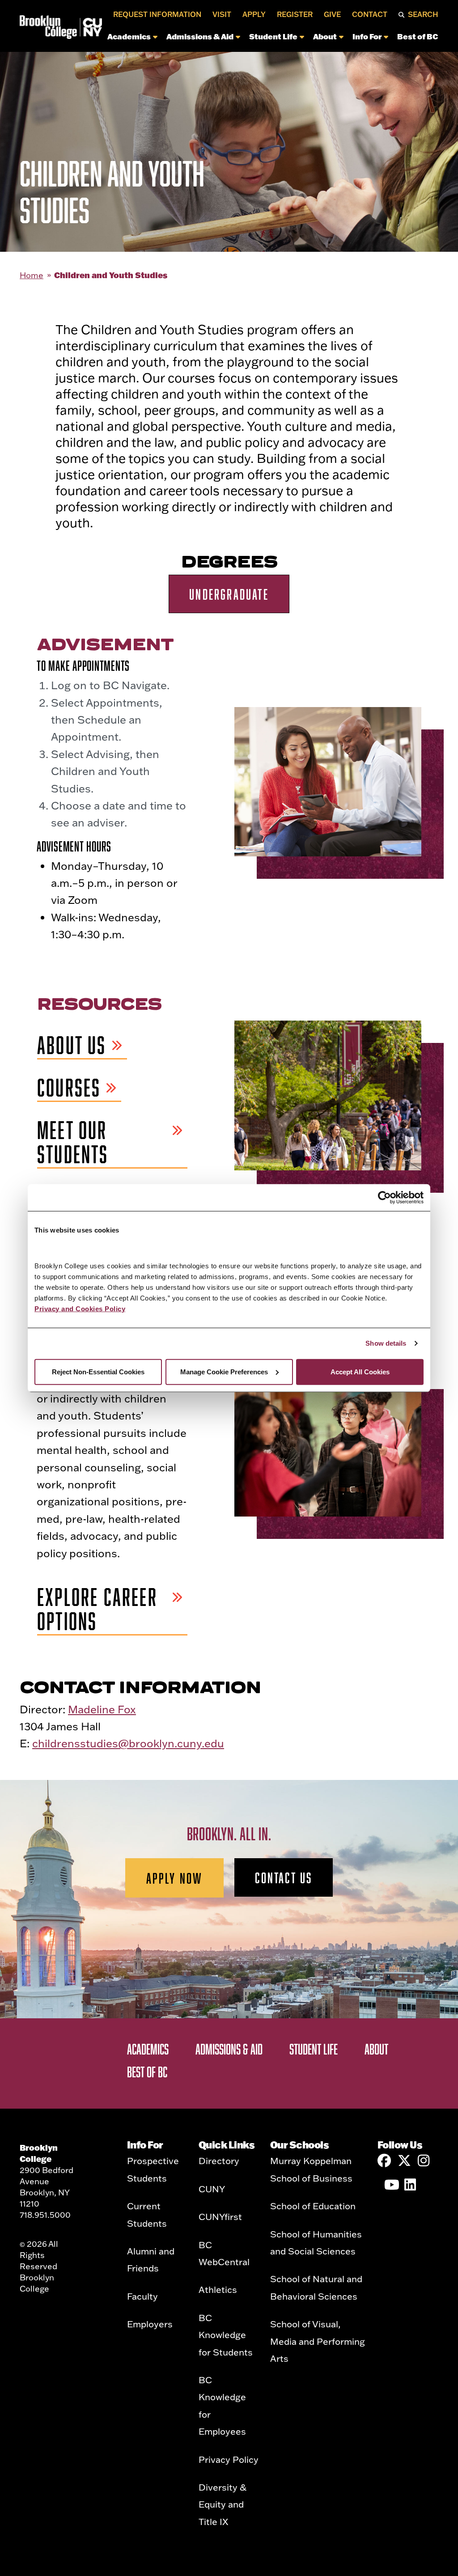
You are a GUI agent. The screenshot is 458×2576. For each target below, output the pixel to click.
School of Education (313, 2206)
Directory (219, 2161)
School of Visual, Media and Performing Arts (318, 2341)
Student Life (273, 36)
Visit (222, 14)
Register (295, 14)
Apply (254, 14)
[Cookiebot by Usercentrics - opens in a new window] (384, 1198)
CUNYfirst (220, 2216)
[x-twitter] (404, 2161)
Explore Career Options (97, 1609)
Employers (150, 2324)
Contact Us (284, 1877)
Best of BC (418, 36)
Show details (386, 1343)
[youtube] (391, 2185)
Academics (129, 36)
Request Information (157, 14)
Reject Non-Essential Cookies (98, 1371)
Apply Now (175, 1878)
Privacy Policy (229, 2459)
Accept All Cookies (360, 1371)
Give (332, 14)
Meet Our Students (73, 1142)
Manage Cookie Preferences (224, 1371)
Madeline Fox (102, 1709)
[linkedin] (411, 2185)
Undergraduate (229, 594)
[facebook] (384, 2161)
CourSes (69, 1088)
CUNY (212, 2189)
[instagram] (424, 2161)
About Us (72, 1045)
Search (423, 14)
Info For (367, 36)
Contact (370, 14)
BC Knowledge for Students (226, 2335)
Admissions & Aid (200, 36)
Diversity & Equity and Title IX (223, 2504)
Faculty (142, 2296)
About (325, 36)
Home (32, 275)
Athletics (218, 2289)
